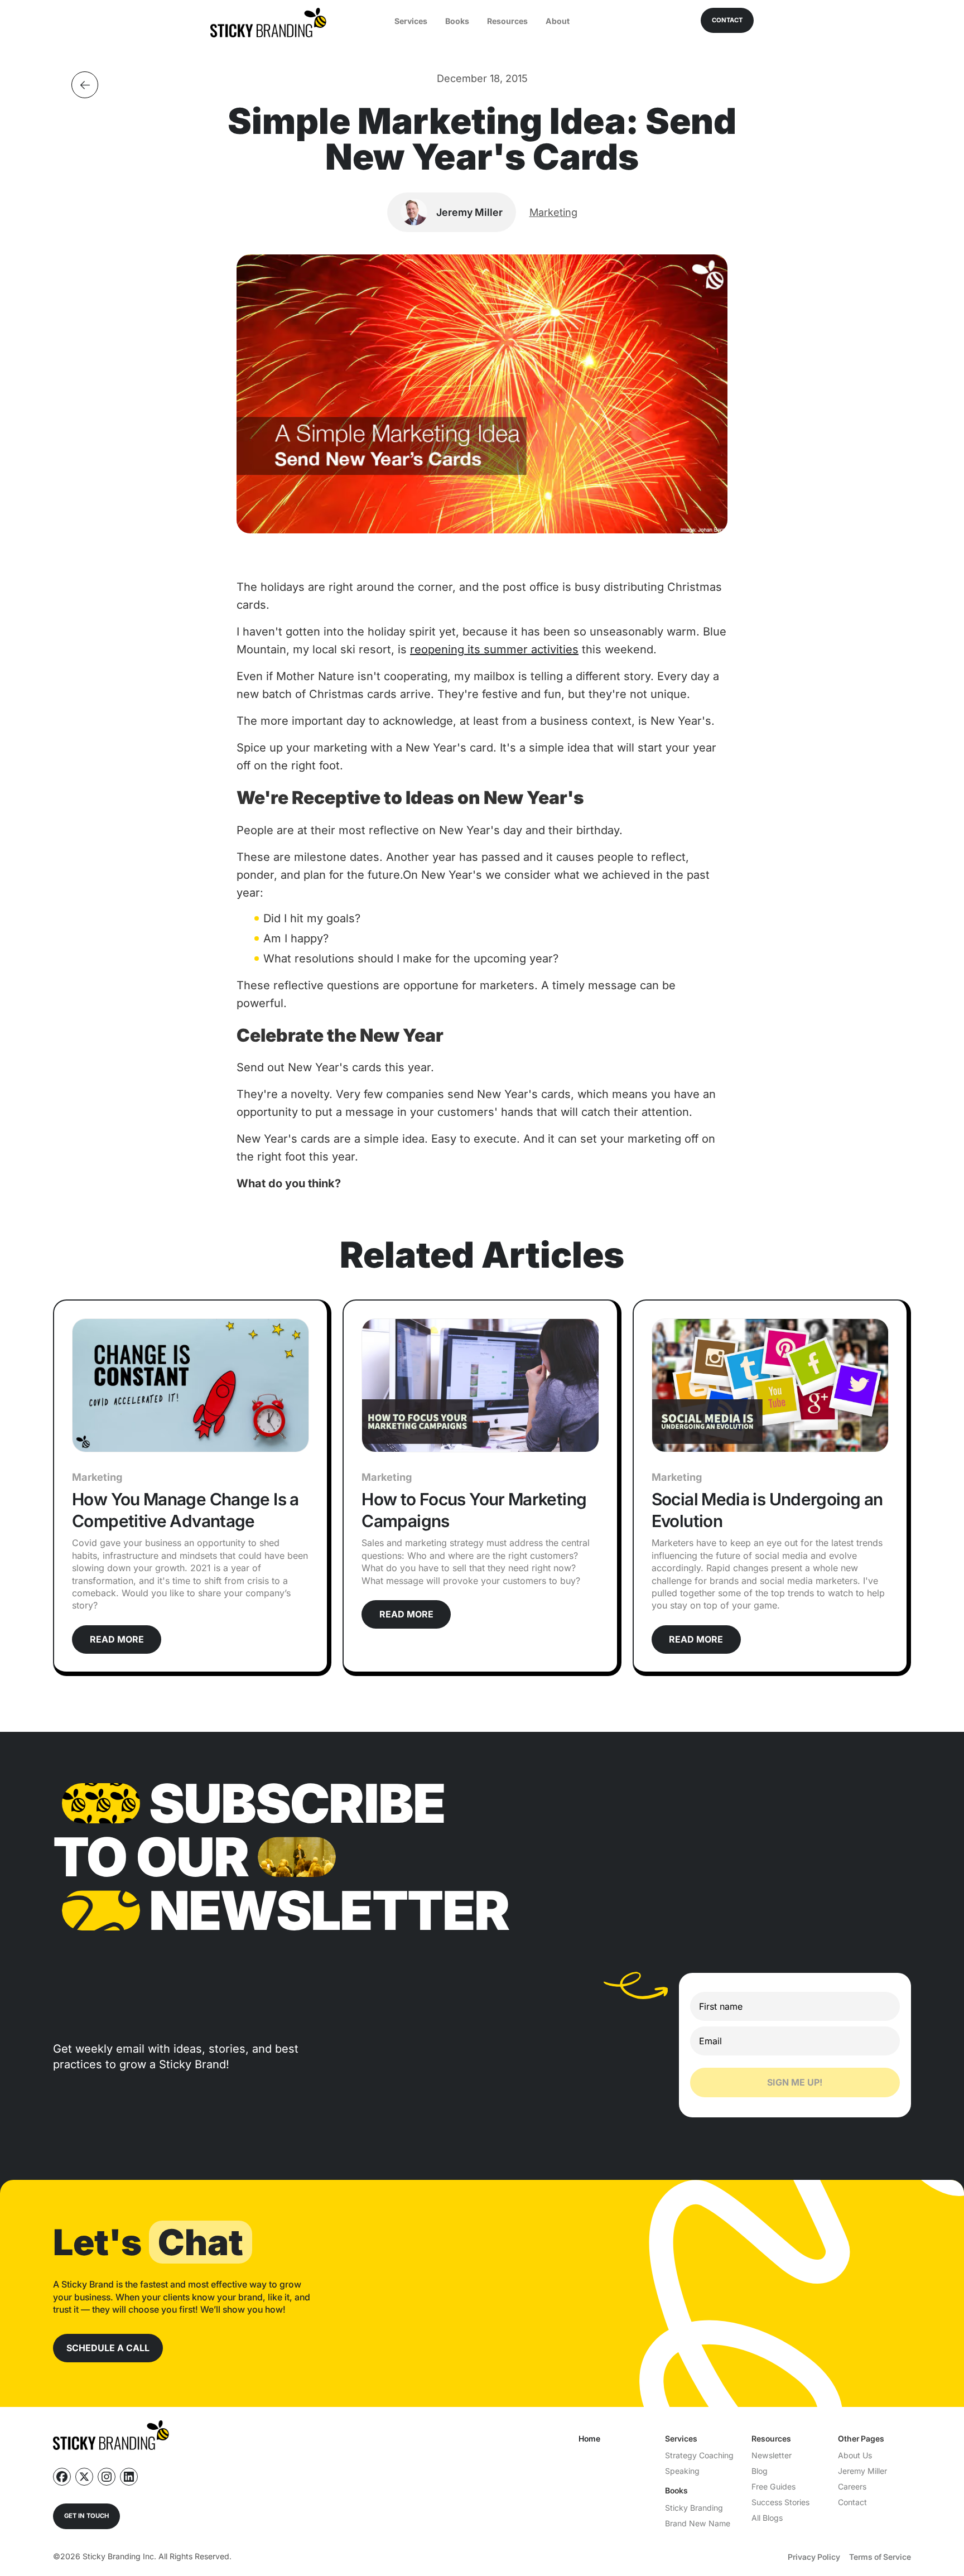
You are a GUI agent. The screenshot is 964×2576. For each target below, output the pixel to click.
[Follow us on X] (84, 2477)
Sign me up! (795, 2082)
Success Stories (780, 2502)
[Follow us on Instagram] (107, 2477)
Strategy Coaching (699, 2455)
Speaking (682, 2471)
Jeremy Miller (862, 2471)
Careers (852, 2486)
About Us (855, 2455)
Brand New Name (698, 2523)
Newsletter (772, 2455)
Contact (852, 2502)
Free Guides (773, 2486)
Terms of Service (880, 2557)
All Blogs (767, 2518)
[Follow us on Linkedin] (129, 2477)
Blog (760, 2471)
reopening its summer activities (494, 649)
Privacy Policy (814, 2557)
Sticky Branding (694, 2508)
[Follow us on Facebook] (62, 2477)
